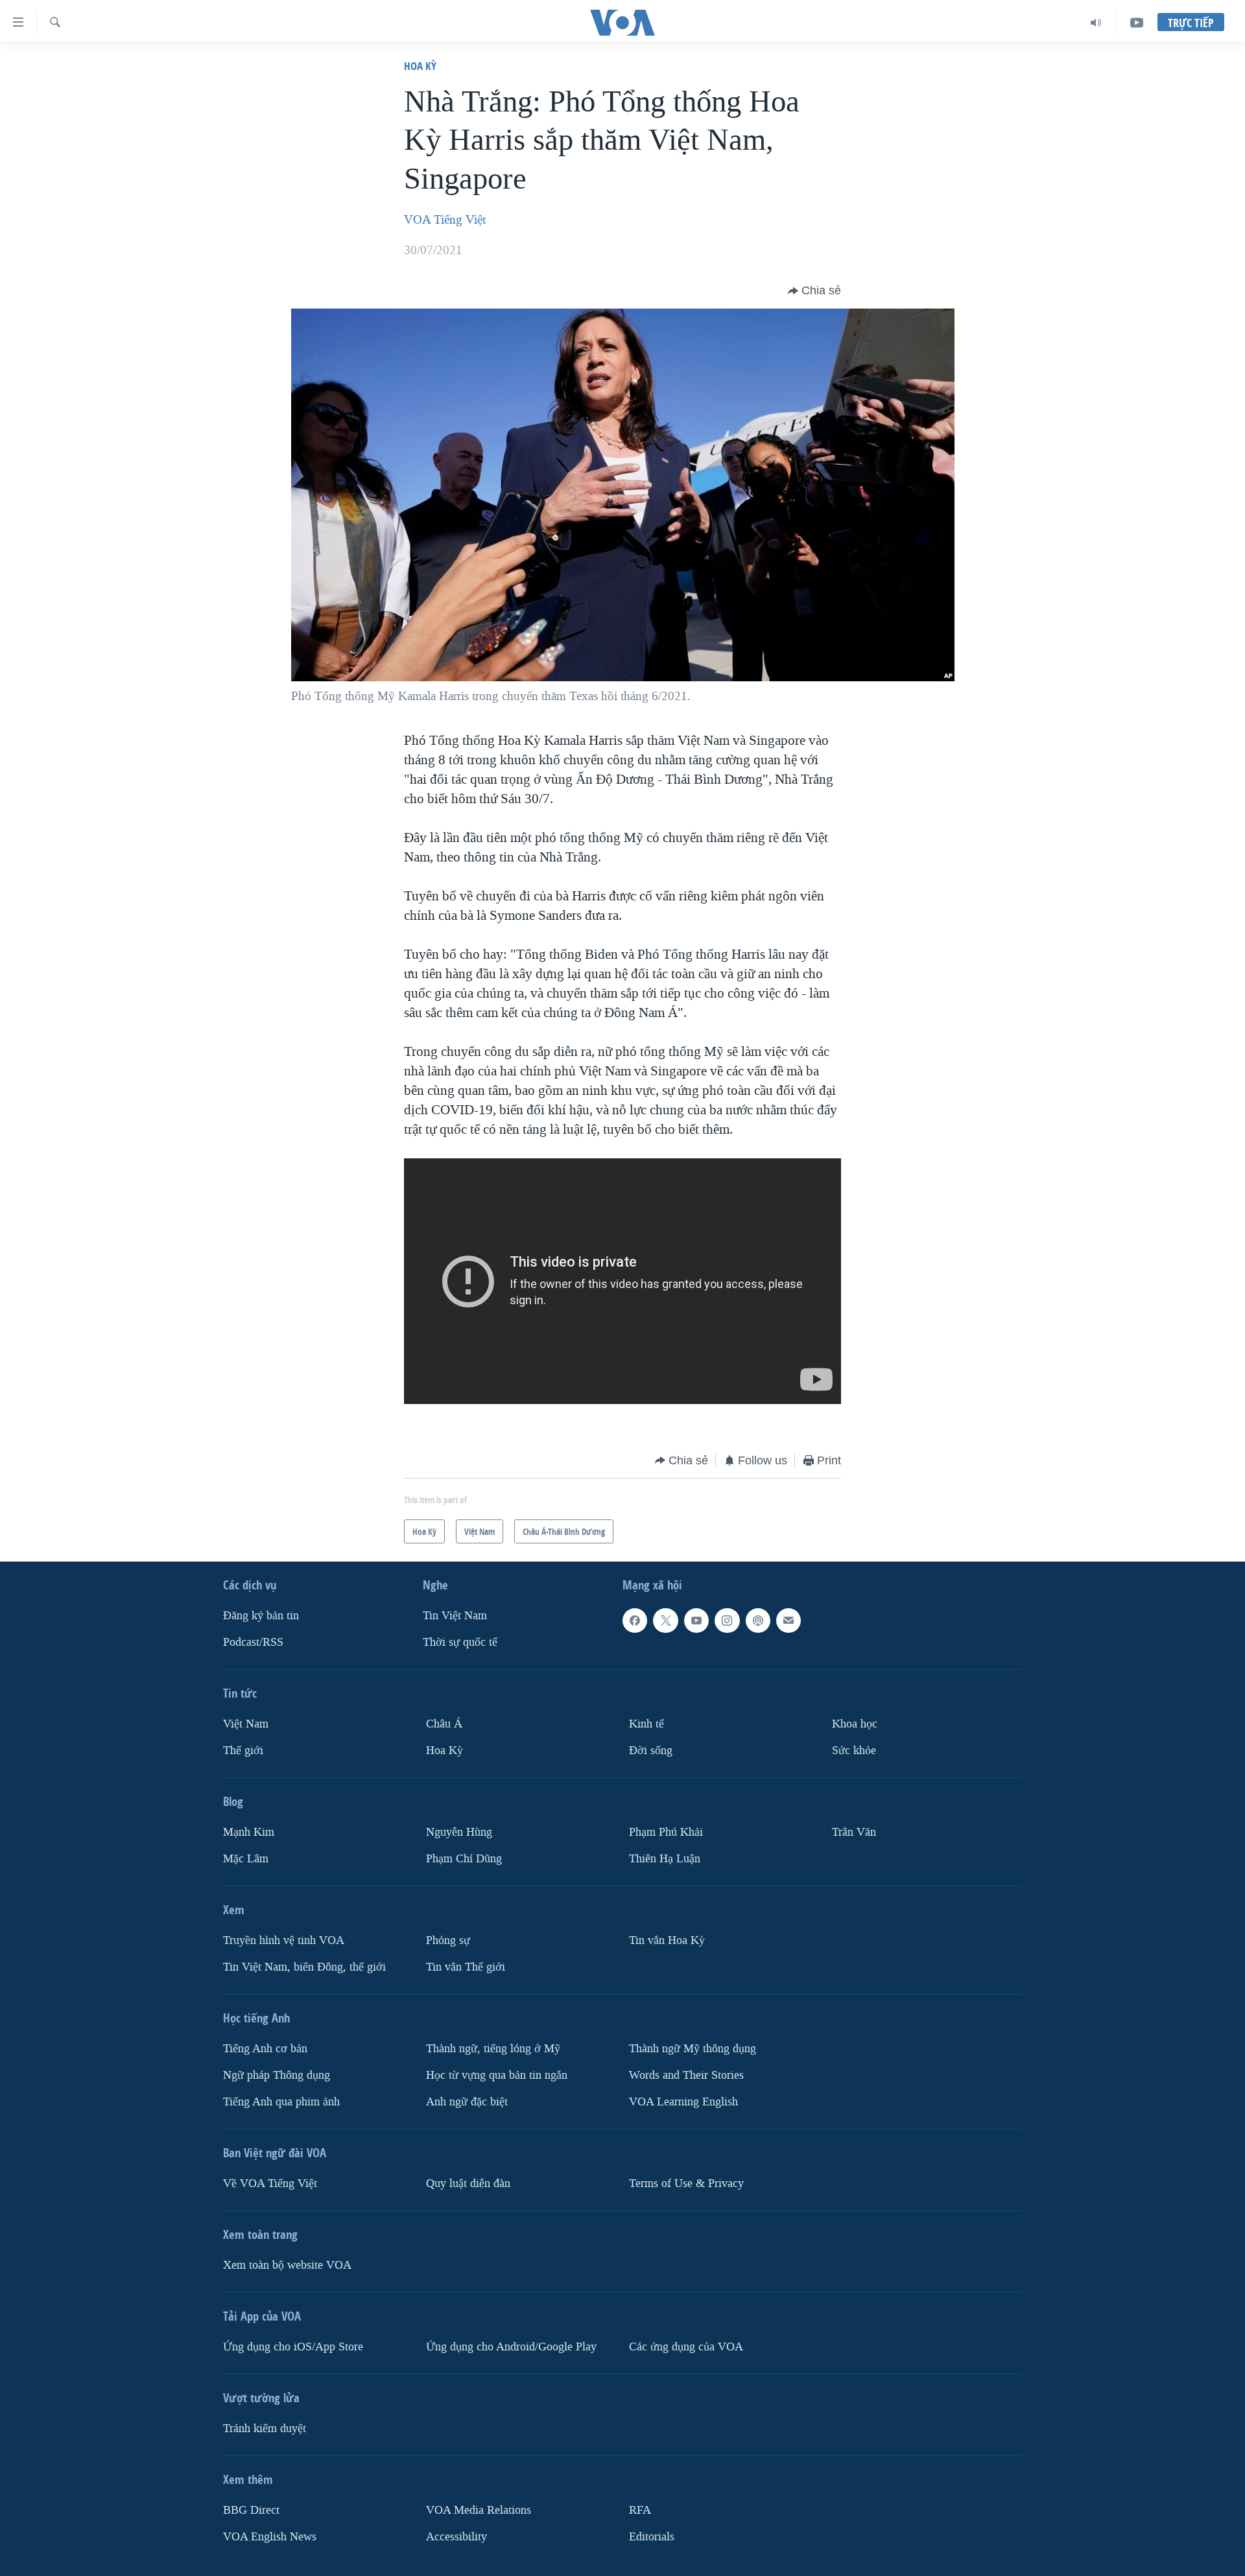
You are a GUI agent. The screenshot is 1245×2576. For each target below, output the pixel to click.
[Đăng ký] (788, 1621)
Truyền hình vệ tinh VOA (284, 1940)
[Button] (814, 291)
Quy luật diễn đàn (468, 2183)
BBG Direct (251, 2510)
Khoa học (855, 1724)
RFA (640, 2510)
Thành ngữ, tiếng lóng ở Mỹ (493, 2049)
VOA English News (270, 2536)
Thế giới (243, 1751)
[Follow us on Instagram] (727, 1621)
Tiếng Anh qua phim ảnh (281, 2101)
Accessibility (456, 2536)
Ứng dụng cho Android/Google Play (511, 2346)
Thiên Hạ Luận (665, 1859)
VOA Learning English (683, 2101)
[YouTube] (1137, 23)
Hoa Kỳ (420, 66)
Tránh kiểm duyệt (265, 2428)
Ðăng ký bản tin (261, 1616)
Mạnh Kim (249, 1832)
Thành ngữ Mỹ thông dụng (693, 2049)
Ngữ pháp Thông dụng (277, 2075)
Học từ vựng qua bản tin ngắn (497, 2075)
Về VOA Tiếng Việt (270, 2183)
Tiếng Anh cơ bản (265, 2049)
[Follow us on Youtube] (696, 1621)
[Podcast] (758, 1621)
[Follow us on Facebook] (635, 1621)
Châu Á (444, 1724)
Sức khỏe (854, 1751)
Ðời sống (651, 1751)
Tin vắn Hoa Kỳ (667, 1940)
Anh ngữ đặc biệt (467, 2101)
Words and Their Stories (686, 2075)
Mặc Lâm (246, 1859)
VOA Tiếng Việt (445, 220)
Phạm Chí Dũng (464, 1859)
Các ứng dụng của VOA (686, 2346)
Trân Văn (854, 1832)
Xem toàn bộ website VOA (287, 2265)
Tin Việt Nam (455, 1616)
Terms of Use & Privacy (686, 2183)
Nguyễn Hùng (459, 1832)
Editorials (652, 2536)
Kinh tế (646, 1724)
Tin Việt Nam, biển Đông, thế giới (304, 1967)
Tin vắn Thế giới (466, 1967)
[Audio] (1096, 23)
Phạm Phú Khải (666, 1832)
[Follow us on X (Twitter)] (665, 1621)
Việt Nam (246, 1724)
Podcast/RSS (253, 1642)
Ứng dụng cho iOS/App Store (293, 2346)
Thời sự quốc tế (460, 1642)
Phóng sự (448, 1940)
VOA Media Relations (479, 2510)
